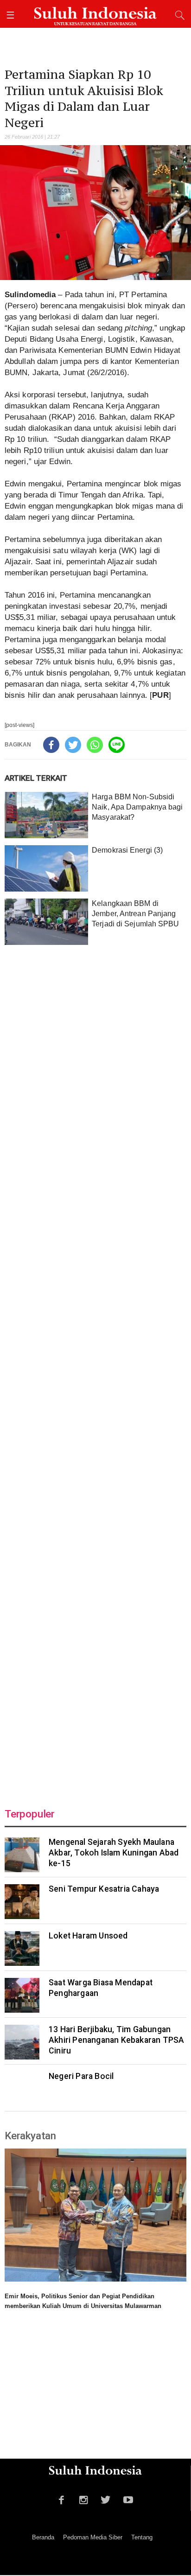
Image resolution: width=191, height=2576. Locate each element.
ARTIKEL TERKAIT (36, 778)
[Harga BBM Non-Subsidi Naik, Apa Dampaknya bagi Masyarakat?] (46, 815)
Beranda (43, 2537)
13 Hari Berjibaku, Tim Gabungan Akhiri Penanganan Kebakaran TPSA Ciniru (116, 2040)
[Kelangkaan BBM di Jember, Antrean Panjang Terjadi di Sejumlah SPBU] (46, 922)
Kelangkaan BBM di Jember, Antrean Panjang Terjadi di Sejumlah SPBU (135, 914)
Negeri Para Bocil (81, 2076)
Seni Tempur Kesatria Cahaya (104, 1889)
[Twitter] (73, 745)
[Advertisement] (95, 1371)
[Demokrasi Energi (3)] (46, 868)
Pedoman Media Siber (93, 2537)
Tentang (142, 2537)
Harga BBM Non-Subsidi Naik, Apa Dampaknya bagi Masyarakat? (137, 807)
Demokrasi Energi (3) (127, 850)
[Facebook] (51, 745)
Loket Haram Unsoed (88, 1936)
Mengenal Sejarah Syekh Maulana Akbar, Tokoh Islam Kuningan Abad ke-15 (114, 1853)
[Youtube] (128, 2499)
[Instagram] (84, 2499)
